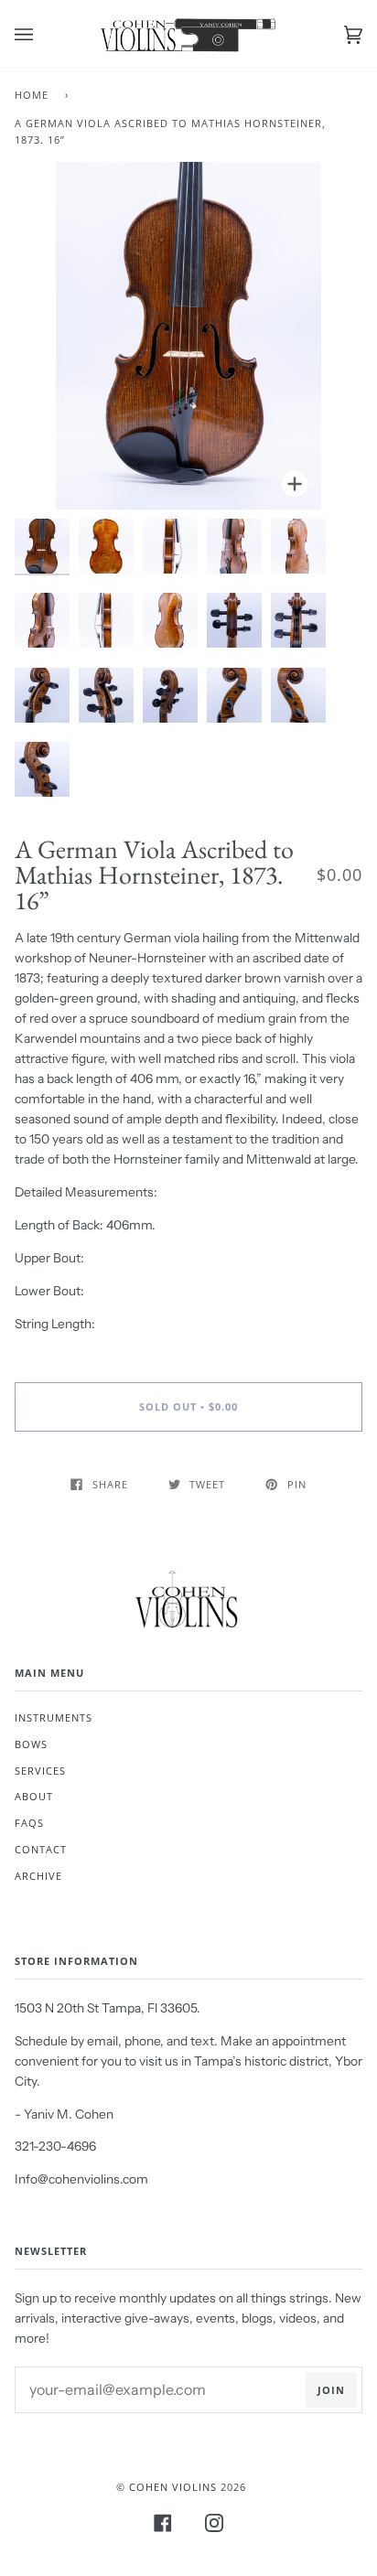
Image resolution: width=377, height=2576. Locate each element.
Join (331, 2390)
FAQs (29, 1823)
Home (32, 95)
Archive (38, 1876)
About (34, 1796)
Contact (41, 1849)
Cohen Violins (173, 2487)
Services (40, 1771)
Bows (31, 1744)
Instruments (54, 1717)
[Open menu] (42, 35)
